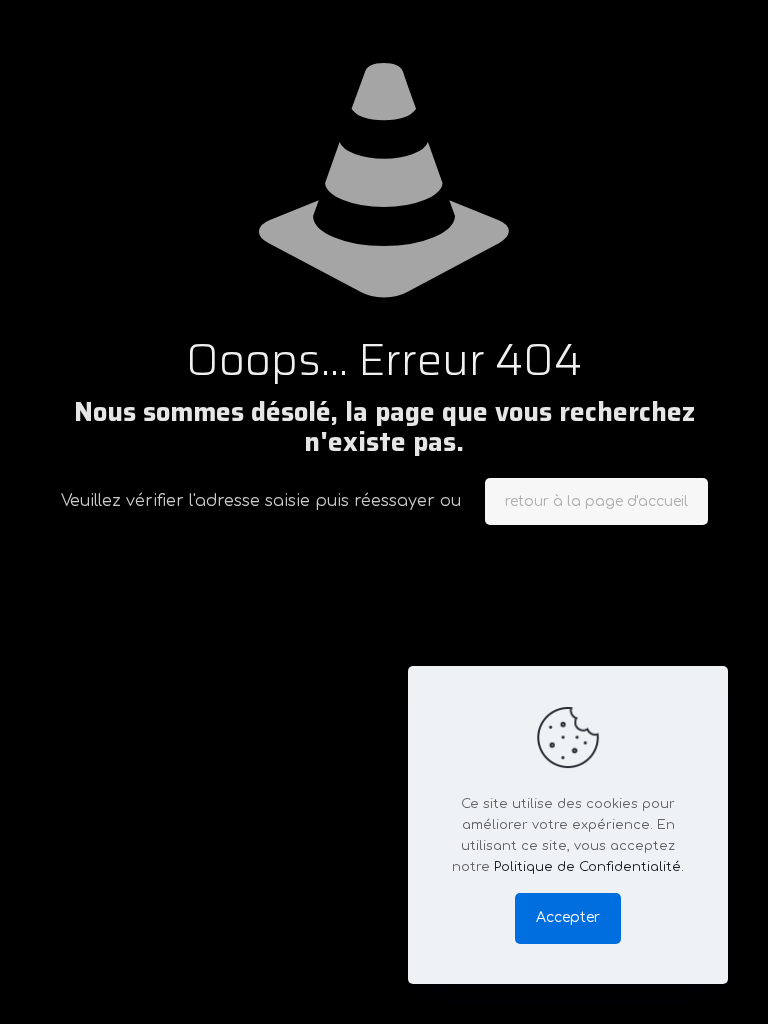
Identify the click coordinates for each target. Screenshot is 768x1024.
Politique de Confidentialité (587, 867)
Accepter (568, 917)
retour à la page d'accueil (596, 501)
